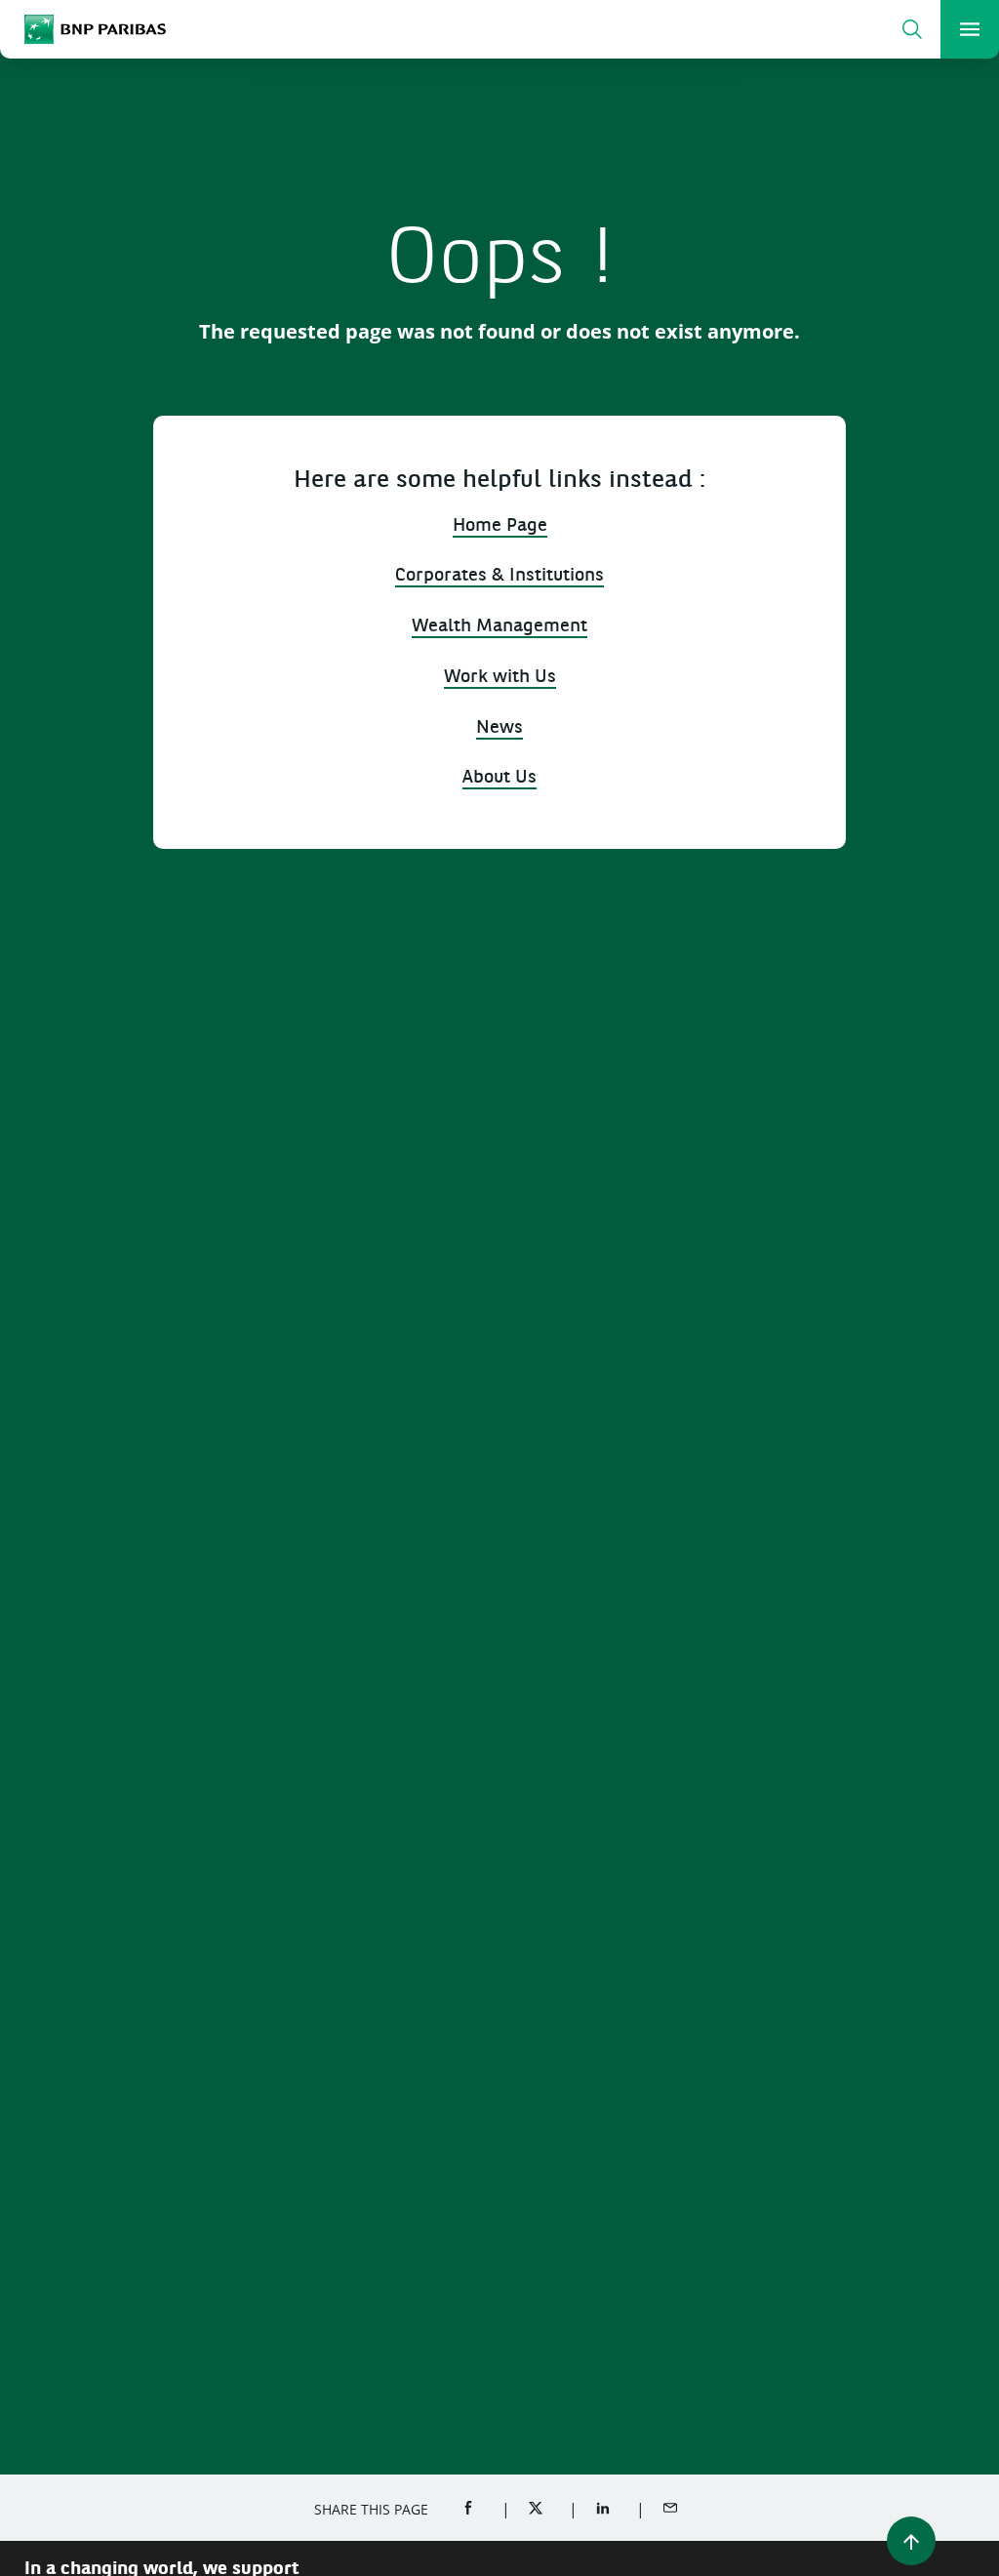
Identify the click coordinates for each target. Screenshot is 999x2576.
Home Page (500, 526)
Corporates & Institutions (499, 576)
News (499, 728)
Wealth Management (499, 627)
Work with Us (500, 678)
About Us (499, 778)
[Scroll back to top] (911, 2541)
